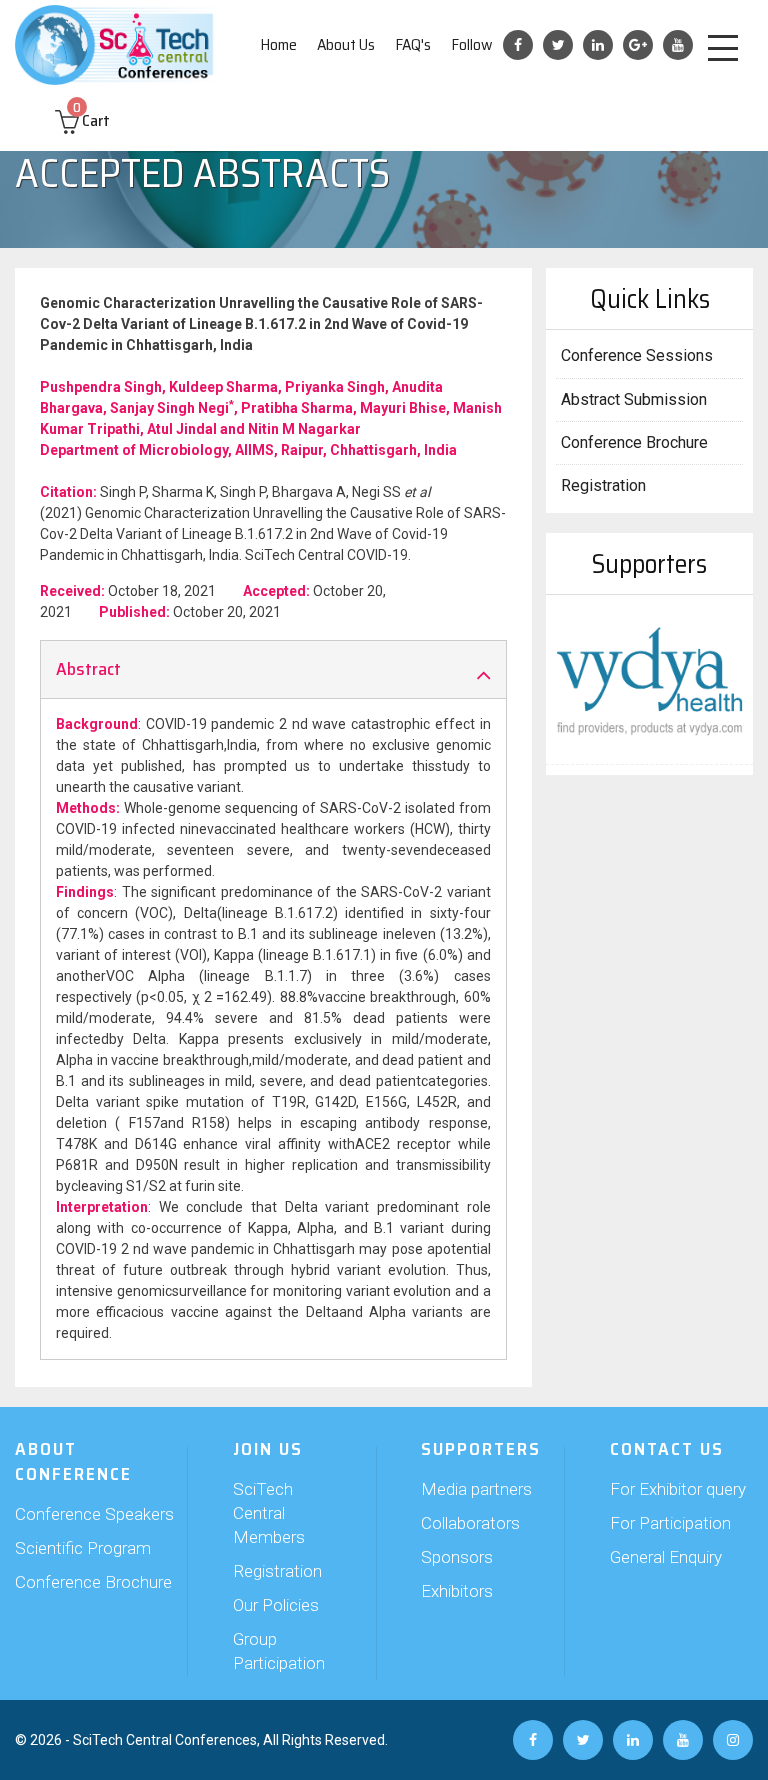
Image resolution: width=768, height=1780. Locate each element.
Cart (91, 120)
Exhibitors (457, 1591)
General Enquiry (666, 1557)
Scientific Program (83, 1548)
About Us (346, 44)
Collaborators (470, 1523)
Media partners (476, 1489)
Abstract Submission (634, 399)
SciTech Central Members (269, 1513)
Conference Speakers (94, 1514)
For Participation (670, 1523)
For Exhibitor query (678, 1489)
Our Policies (276, 1605)
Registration (603, 485)
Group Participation (279, 1651)
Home (278, 44)
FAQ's (413, 44)
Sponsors (457, 1557)
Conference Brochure (634, 442)
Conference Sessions (637, 355)
